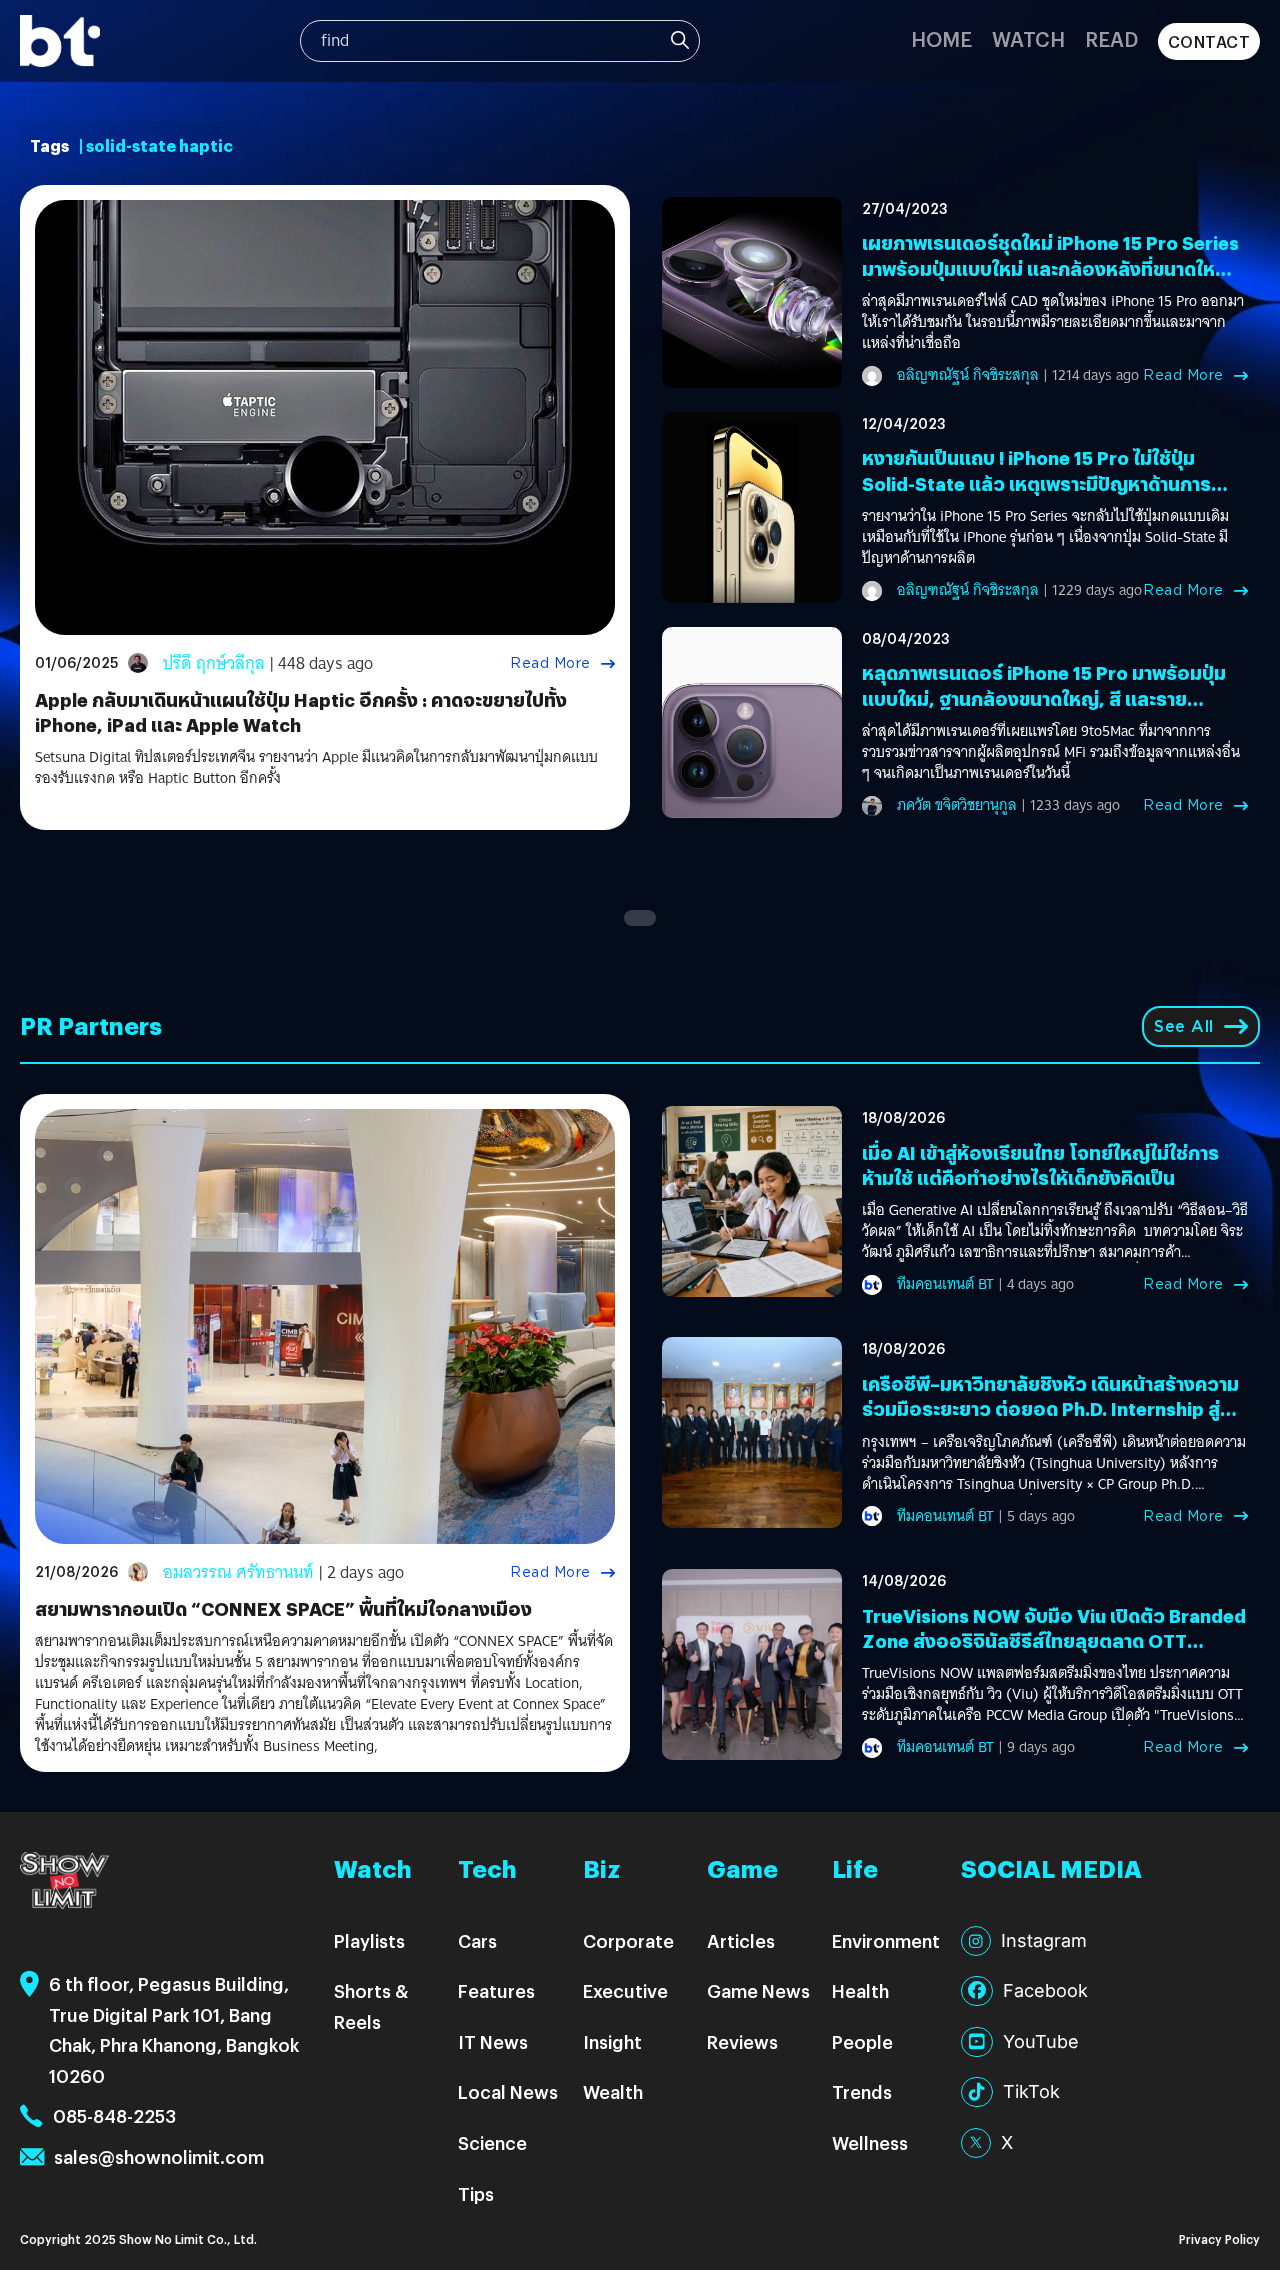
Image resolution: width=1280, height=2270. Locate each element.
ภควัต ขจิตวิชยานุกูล (957, 805)
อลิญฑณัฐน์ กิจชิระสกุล (968, 375)
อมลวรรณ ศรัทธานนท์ (238, 1572)
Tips (476, 2193)
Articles (741, 1940)
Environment (886, 1940)
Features (496, 1990)
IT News (493, 2041)
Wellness (870, 2142)
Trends (862, 2091)
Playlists (369, 1940)
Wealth (613, 2091)
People (862, 2041)
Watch (1028, 38)
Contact (1209, 41)
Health (860, 1990)
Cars (477, 1940)
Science (492, 2142)
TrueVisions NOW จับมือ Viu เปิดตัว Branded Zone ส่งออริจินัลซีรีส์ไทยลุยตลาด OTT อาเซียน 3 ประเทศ (1054, 1640)
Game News (758, 1990)
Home (941, 38)
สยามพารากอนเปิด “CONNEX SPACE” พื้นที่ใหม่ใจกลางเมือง (283, 1608)
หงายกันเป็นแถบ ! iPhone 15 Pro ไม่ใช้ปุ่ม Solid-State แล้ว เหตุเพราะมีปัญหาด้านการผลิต (1036, 482)
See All (1184, 1026)
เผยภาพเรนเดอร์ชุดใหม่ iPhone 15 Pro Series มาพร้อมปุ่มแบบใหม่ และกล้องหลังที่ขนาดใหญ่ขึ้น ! (1050, 267)
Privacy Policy (1219, 2238)
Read (1111, 38)
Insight (612, 2041)
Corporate (628, 1940)
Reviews (742, 2041)
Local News (508, 2091)
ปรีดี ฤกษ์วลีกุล (214, 663)
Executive (625, 1990)
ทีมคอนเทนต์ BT (945, 1284)
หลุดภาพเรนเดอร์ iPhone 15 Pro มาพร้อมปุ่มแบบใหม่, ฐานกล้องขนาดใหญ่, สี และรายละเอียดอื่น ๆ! (1044, 697)
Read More (550, 663)
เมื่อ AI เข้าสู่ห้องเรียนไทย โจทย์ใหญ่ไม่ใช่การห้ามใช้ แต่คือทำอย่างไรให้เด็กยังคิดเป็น (1040, 1165)
